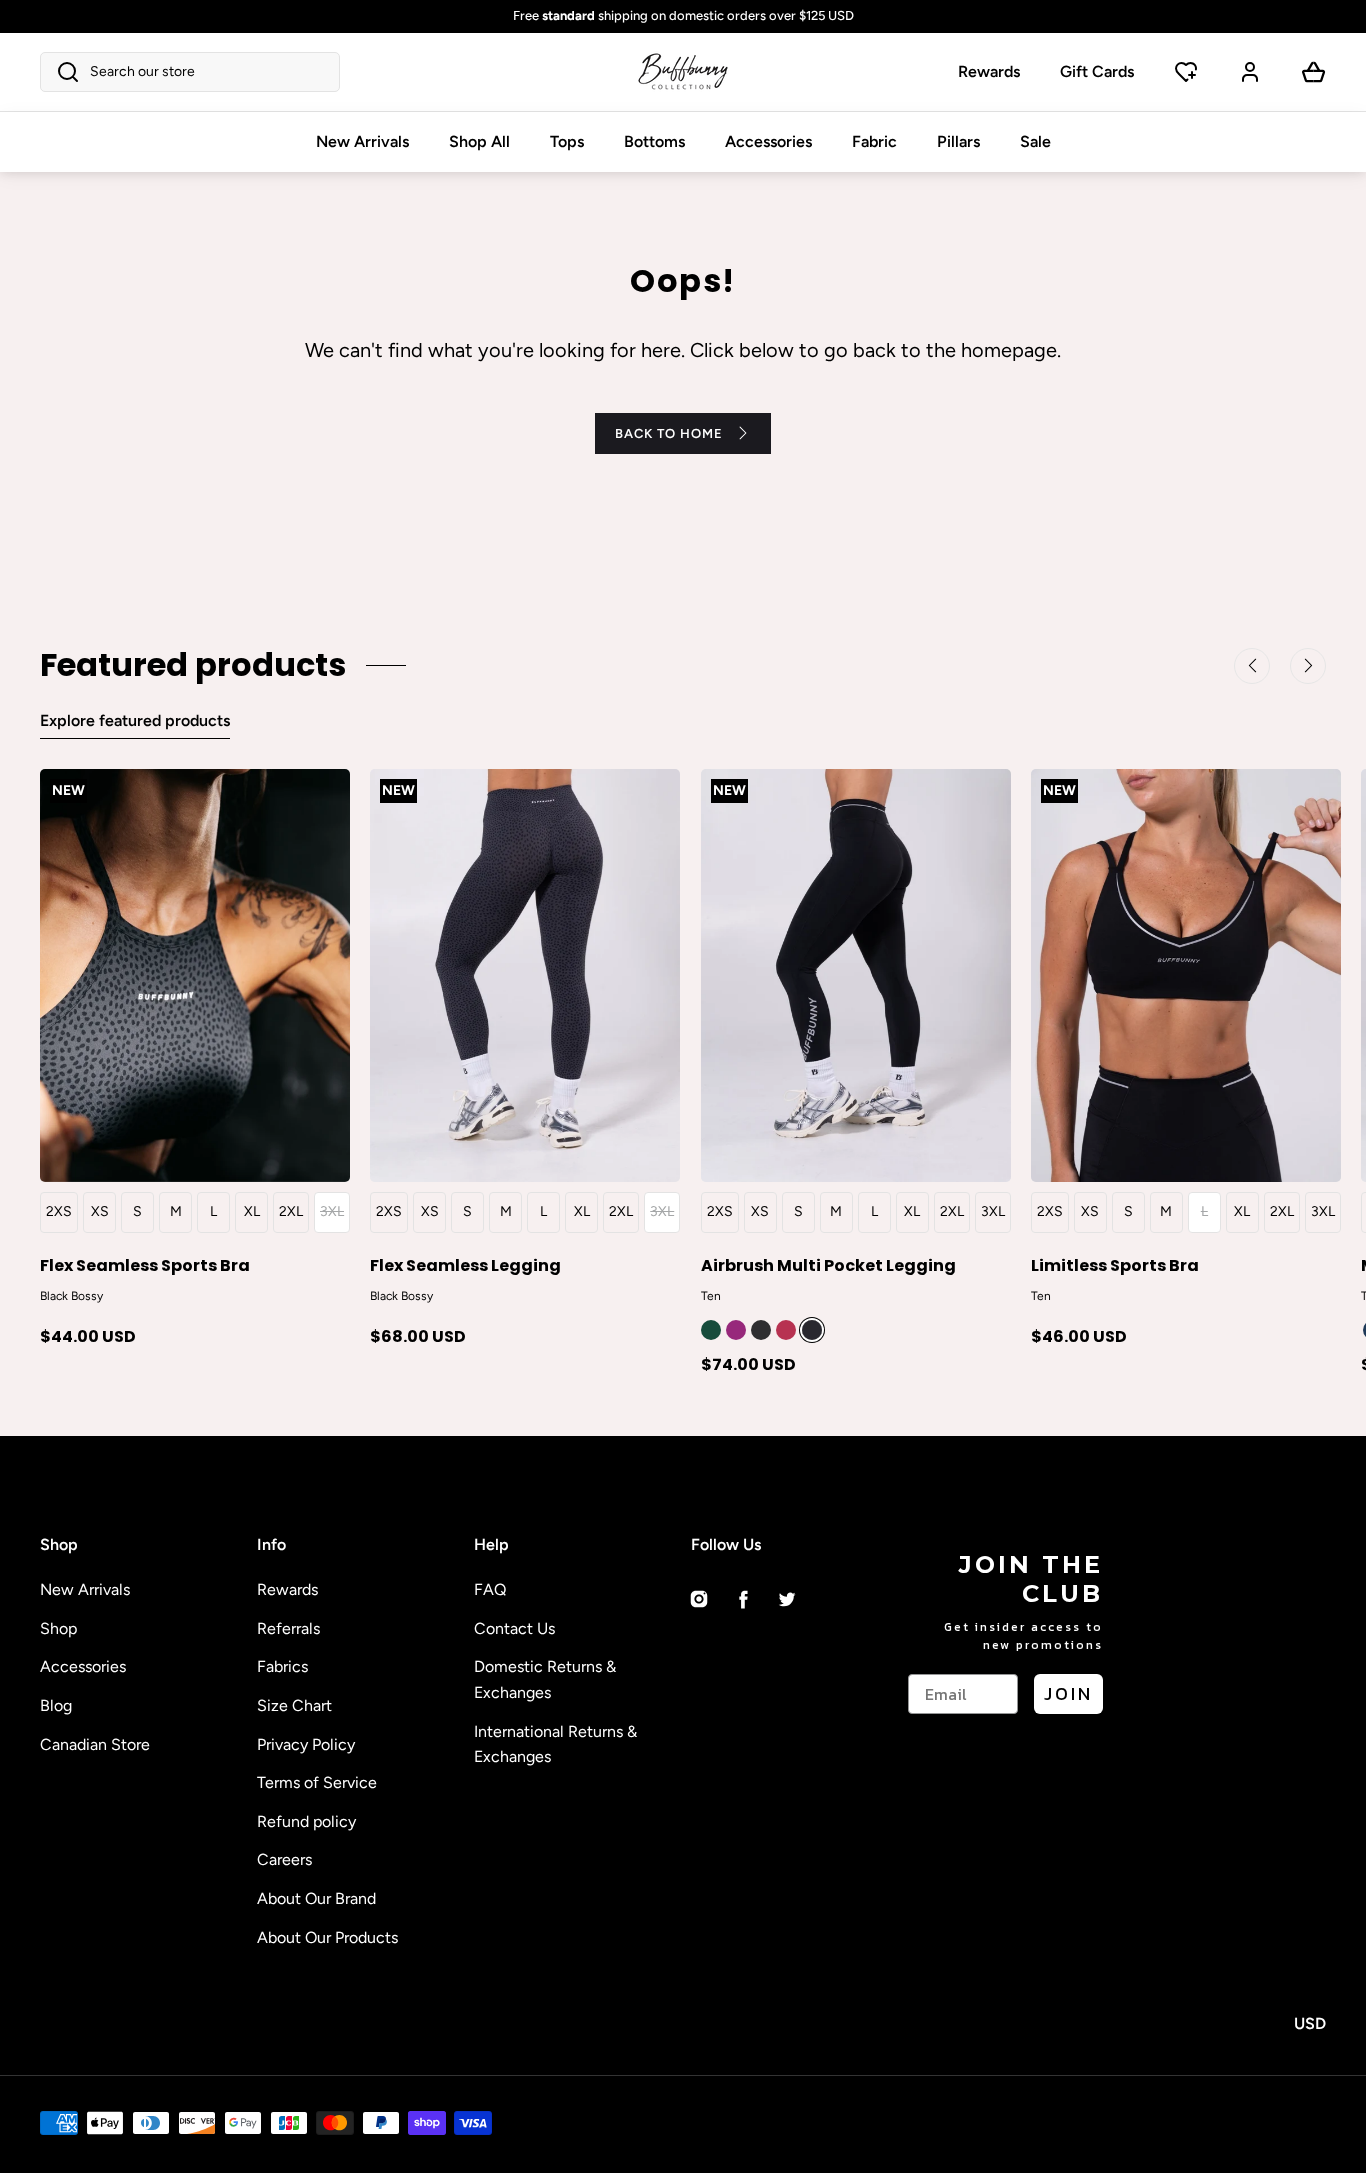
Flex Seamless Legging (465, 1264)
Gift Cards (1097, 71)
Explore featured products (135, 720)
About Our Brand (316, 1898)
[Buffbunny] (683, 72)
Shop (58, 1628)
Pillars (958, 141)
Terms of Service (317, 1782)
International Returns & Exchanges (555, 1744)
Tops (567, 141)
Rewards (989, 71)
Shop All (479, 141)
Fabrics (282, 1666)
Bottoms (654, 141)
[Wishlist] (1186, 72)
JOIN (1068, 1693)
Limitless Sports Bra (1115, 1264)
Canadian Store (95, 1744)
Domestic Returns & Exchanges (545, 1679)
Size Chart (294, 1705)
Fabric (874, 141)
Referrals (288, 1628)
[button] (190, 72)
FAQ (490, 1589)
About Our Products (327, 1937)
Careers (284, 1859)
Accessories (768, 141)
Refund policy (306, 1821)
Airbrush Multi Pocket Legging (828, 1264)
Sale (1035, 141)
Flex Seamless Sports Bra (145, 1264)
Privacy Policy (306, 1744)
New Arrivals (362, 141)
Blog (56, 1705)
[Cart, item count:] (1314, 72)
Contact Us (514, 1628)
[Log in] (1250, 72)
